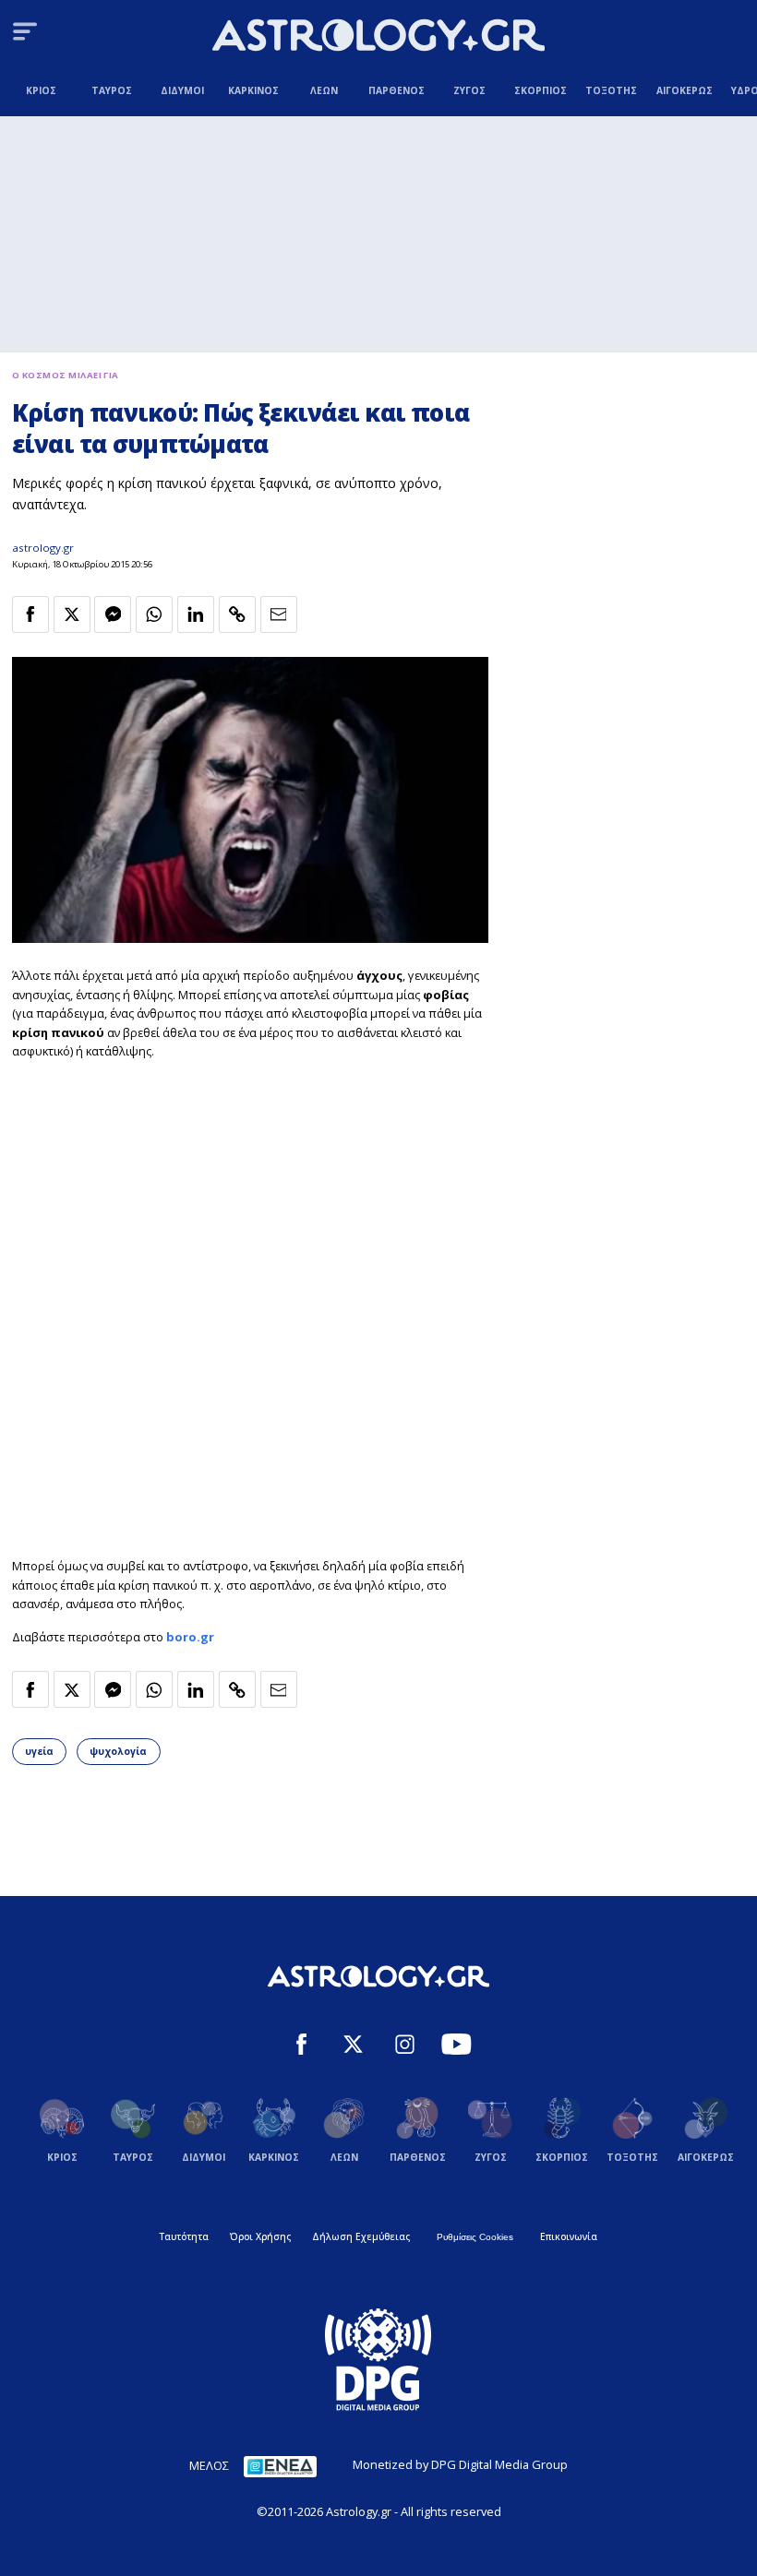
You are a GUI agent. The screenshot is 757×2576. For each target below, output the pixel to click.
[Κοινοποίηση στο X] (72, 614)
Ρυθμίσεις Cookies (475, 2237)
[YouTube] (457, 2046)
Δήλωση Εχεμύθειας (361, 2236)
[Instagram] (405, 2046)
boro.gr (190, 1637)
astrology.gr (43, 548)
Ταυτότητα (184, 2236)
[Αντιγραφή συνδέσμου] (237, 614)
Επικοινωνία (569, 2236)
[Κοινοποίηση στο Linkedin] (196, 614)
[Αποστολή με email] (279, 614)
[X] (353, 2046)
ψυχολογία (118, 1751)
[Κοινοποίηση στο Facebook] (30, 614)
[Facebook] (301, 2046)
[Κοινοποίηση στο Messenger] (113, 614)
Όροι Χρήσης (260, 2236)
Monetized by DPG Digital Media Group (460, 2464)
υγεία (39, 1751)
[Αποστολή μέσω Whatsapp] (154, 614)
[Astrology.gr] (378, 37)
